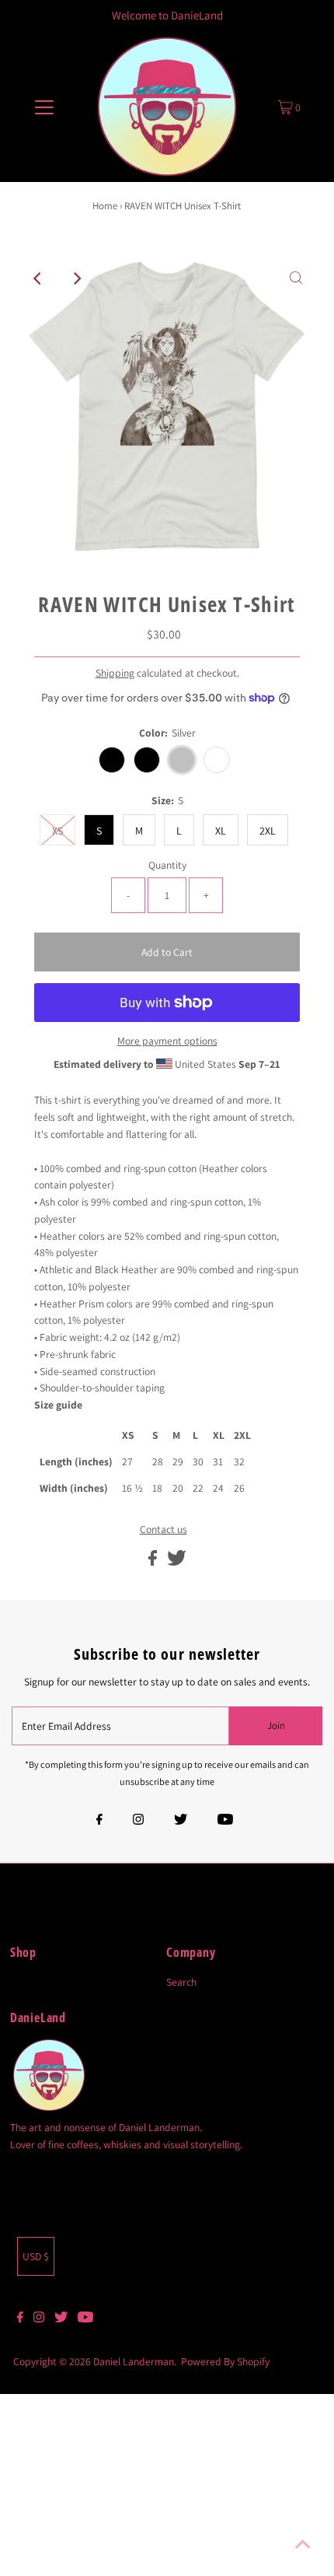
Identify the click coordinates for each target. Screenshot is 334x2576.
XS (57, 831)
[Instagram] (138, 1821)
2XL (268, 831)
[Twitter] (181, 1821)
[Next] (76, 278)
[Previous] (38, 278)
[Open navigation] (45, 107)
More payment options (167, 1041)
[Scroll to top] (303, 2545)
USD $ (36, 2256)
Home (105, 206)
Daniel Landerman (134, 2361)
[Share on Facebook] (154, 1562)
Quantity (167, 865)
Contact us (164, 1530)
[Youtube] (225, 1821)
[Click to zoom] (296, 278)
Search (181, 1982)
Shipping (115, 673)
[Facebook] (99, 1821)
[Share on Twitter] (177, 1562)
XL (221, 831)
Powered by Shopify (225, 2361)
